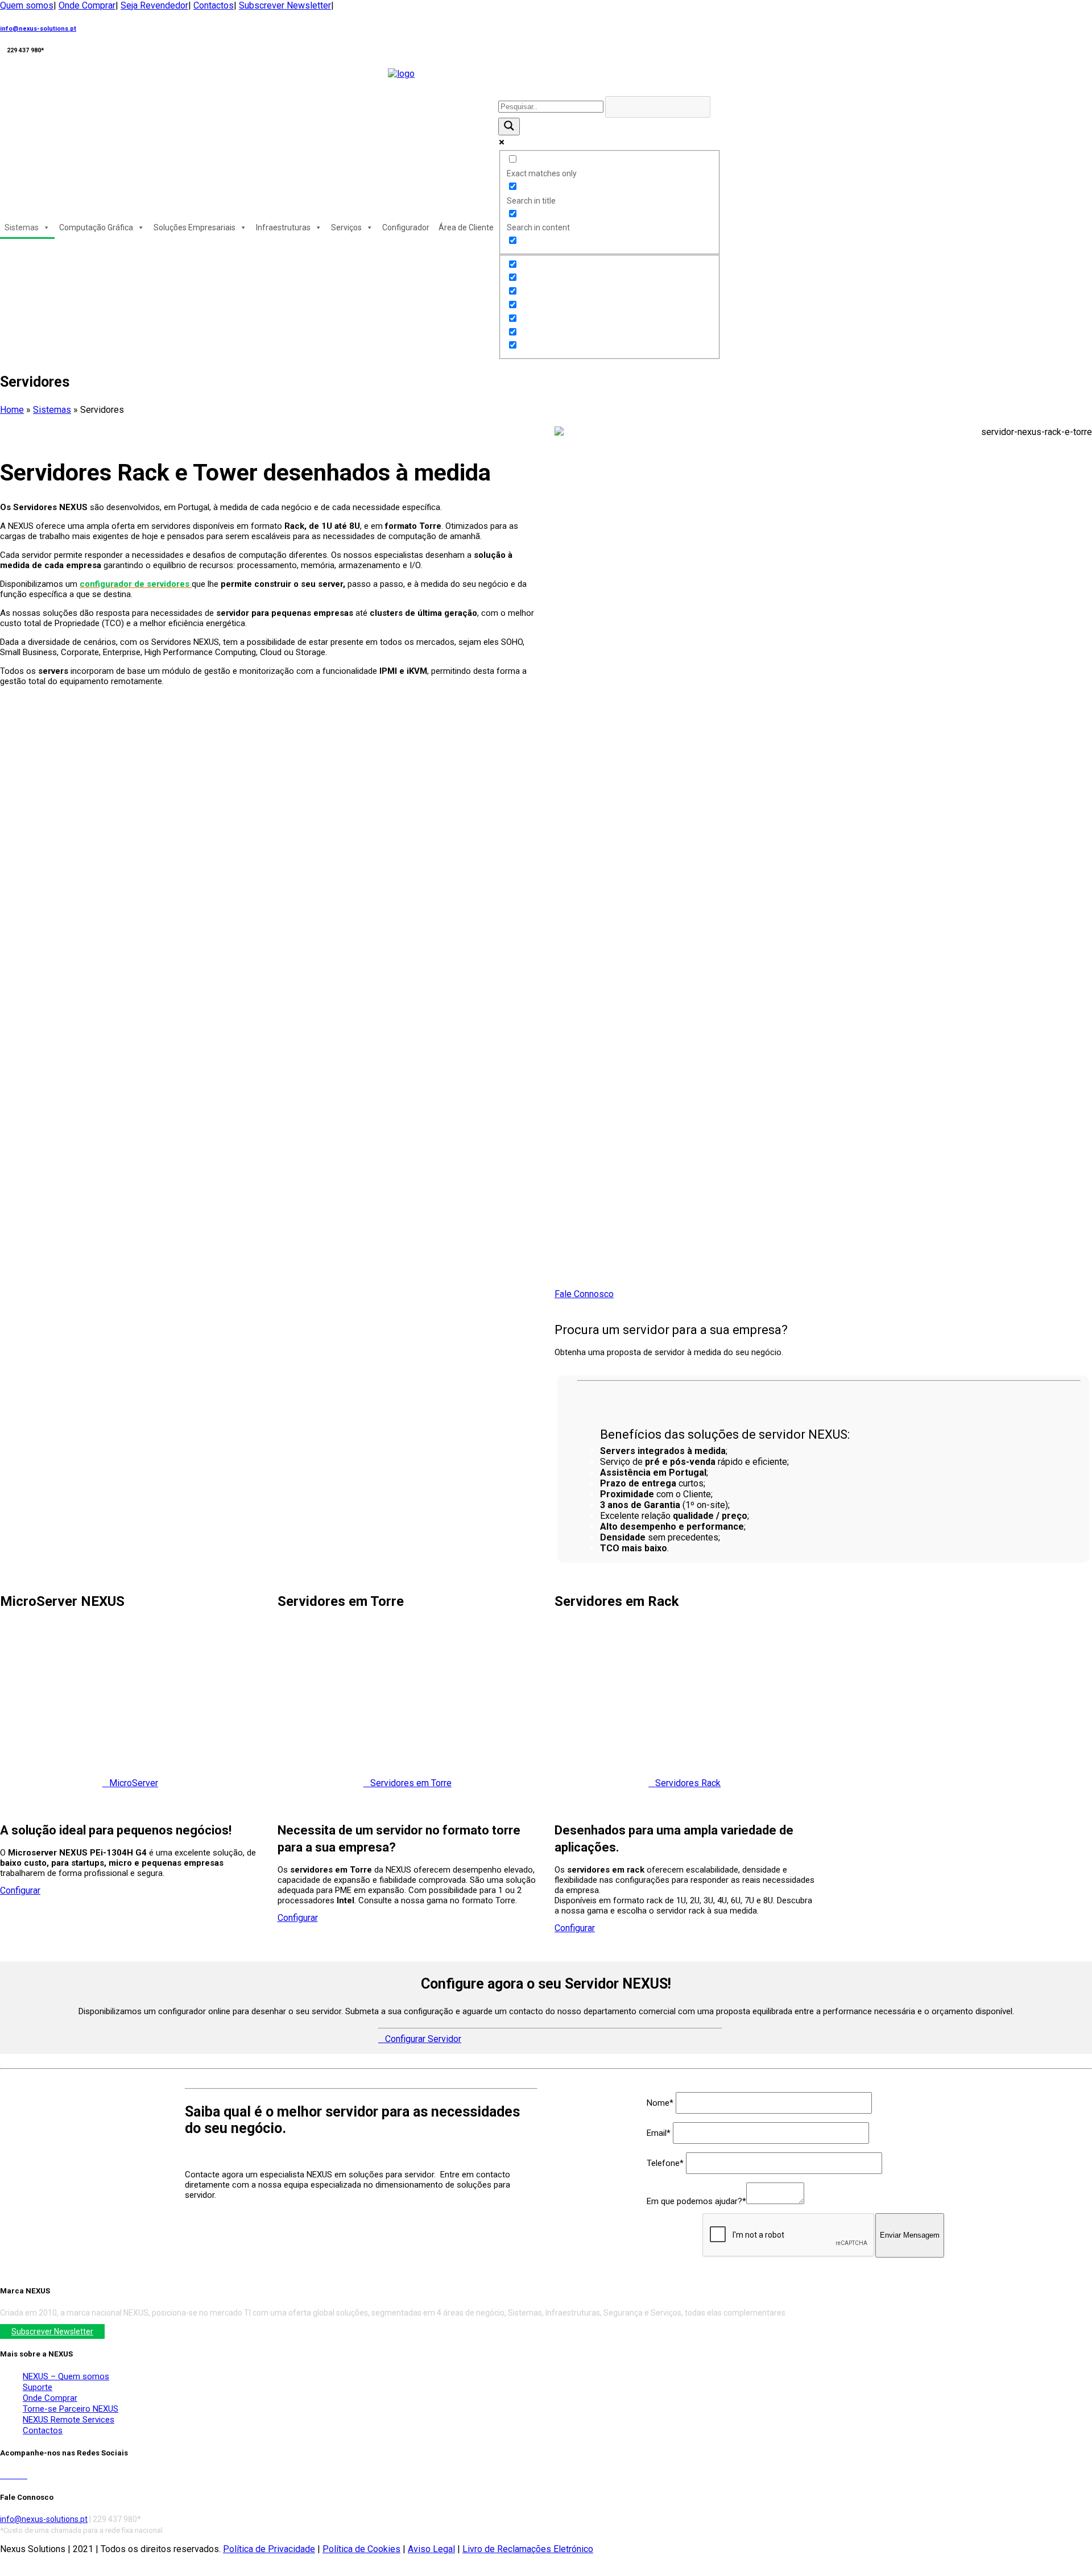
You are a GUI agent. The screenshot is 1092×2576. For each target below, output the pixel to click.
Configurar (20, 1890)
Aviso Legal (431, 2549)
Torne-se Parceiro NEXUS (71, 2409)
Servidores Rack (688, 1783)
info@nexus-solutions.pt (38, 29)
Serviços (346, 227)
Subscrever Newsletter (285, 5)
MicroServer (134, 1783)
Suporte (38, 2387)
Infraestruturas (283, 227)
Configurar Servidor (423, 2039)
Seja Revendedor (154, 5)
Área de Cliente (466, 227)
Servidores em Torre (411, 1783)
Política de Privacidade (269, 2549)
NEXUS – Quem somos (66, 2376)
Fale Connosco (584, 1294)
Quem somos (27, 5)
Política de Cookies (361, 2549)
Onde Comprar (87, 5)
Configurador (406, 227)
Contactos (214, 5)
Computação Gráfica (96, 227)
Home (12, 410)
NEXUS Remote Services (69, 2420)
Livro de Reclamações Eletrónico (528, 2549)
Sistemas (22, 227)
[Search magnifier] (509, 127)
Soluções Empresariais (195, 227)
